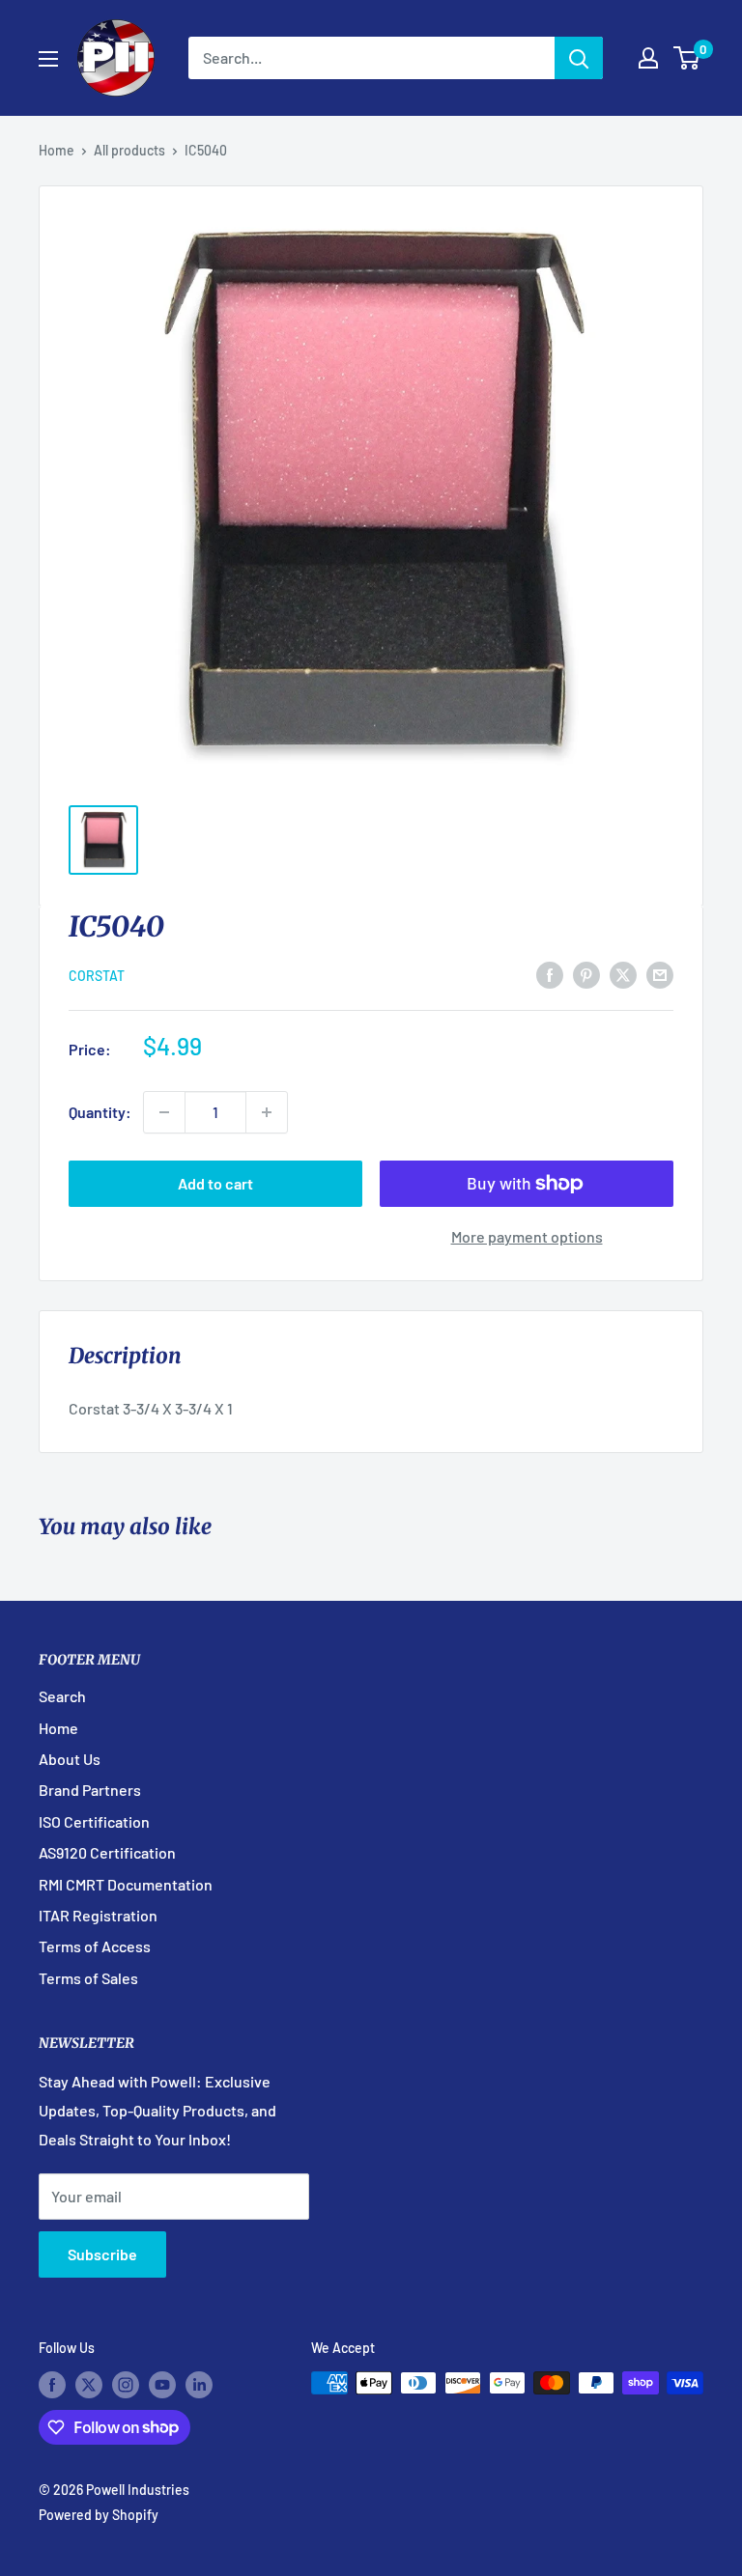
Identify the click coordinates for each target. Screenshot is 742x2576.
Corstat (97, 976)
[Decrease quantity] (164, 1112)
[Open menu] (48, 59)
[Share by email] (660, 974)
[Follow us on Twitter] (89, 2385)
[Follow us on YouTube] (162, 2385)
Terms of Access (95, 1946)
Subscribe (102, 2254)
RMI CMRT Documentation (126, 1884)
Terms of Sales (88, 1978)
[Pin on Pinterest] (586, 974)
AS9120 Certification (107, 1852)
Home (57, 150)
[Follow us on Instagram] (126, 2385)
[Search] (579, 58)
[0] (687, 58)
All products (129, 150)
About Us (70, 1759)
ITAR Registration (98, 1915)
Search (62, 1696)
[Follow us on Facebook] (52, 2385)
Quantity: (100, 1112)
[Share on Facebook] (550, 974)
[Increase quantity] (267, 1112)
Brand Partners (90, 1790)
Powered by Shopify (99, 2515)
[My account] (648, 58)
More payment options (527, 1236)
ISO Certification (94, 1821)
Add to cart (215, 1183)
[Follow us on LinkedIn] (199, 2385)
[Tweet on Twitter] (623, 974)
